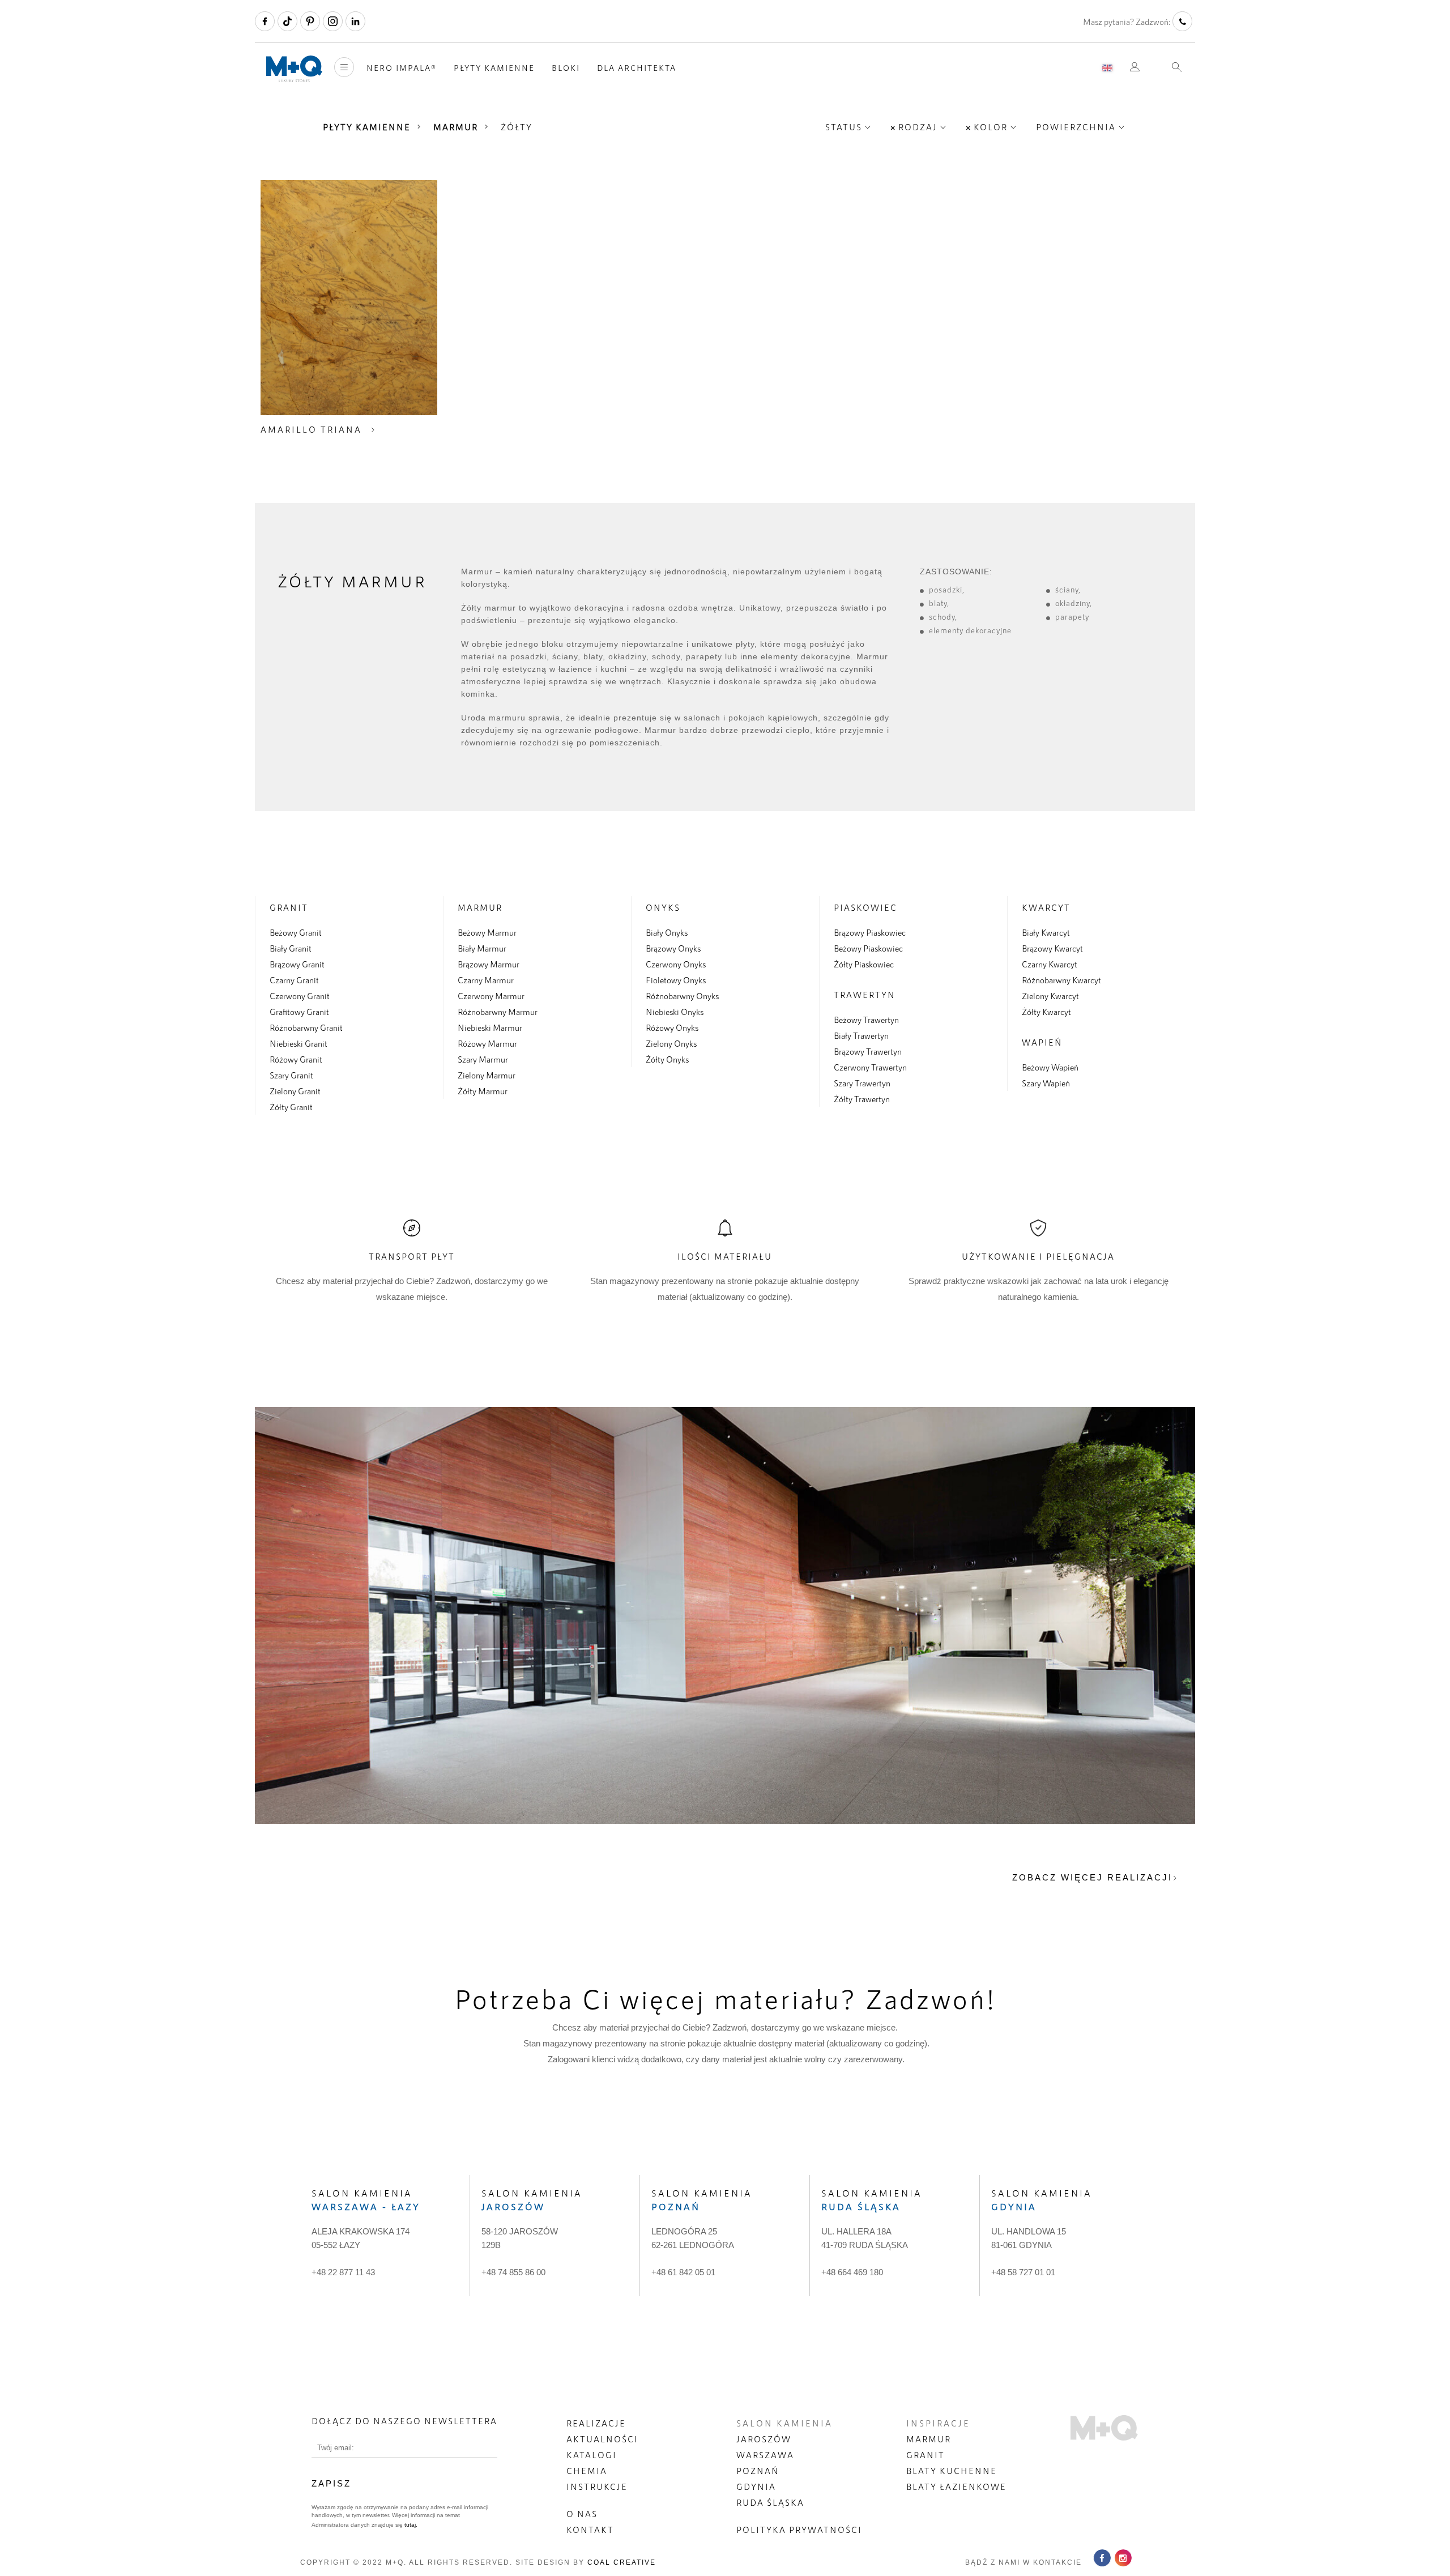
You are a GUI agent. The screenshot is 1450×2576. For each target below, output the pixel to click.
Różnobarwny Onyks (682, 996)
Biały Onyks (667, 932)
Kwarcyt (1046, 907)
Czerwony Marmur (491, 996)
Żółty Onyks (667, 1059)
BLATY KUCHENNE (952, 2471)
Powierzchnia (1076, 127)
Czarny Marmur (486, 980)
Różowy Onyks (672, 1027)
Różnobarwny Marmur (498, 1012)
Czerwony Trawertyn (870, 1067)
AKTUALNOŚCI (602, 2439)
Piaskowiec (865, 907)
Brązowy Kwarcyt (1052, 948)
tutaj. (410, 2525)
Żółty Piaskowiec (864, 964)
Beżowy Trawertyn (866, 1020)
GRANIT (926, 2455)
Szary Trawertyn (862, 1083)
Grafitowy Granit (299, 1012)
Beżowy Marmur (487, 932)
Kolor (991, 127)
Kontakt (590, 2530)
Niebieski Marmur (490, 1027)
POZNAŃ (758, 2471)
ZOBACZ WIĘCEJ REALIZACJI (1092, 1877)
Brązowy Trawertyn (868, 1051)
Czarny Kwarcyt (1050, 964)
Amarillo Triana (311, 429)
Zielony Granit (295, 1091)
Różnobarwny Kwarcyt (1061, 980)
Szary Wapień (1046, 1083)
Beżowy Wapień (1050, 1067)
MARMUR (929, 2439)
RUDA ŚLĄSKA (770, 2502)
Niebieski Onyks (675, 1012)
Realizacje (596, 2423)
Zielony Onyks (671, 1043)
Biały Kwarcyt (1046, 932)
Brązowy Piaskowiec (870, 932)
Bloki (566, 68)
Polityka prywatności (799, 2530)
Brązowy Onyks (673, 948)
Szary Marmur (483, 1059)
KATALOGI (592, 2455)
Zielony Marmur (487, 1075)
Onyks (663, 907)
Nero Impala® (402, 68)
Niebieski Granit (298, 1043)
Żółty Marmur (483, 1091)
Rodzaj (918, 127)
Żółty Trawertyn (862, 1099)
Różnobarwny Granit (306, 1027)
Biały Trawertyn (861, 1035)
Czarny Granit (294, 980)
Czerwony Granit (300, 996)
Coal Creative (622, 2562)
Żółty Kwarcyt (1046, 1012)
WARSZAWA (765, 2455)
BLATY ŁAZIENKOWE (956, 2487)
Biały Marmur (482, 948)
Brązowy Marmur (489, 964)
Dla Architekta (637, 68)
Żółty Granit (291, 1107)
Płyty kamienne (494, 68)
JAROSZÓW (764, 2439)
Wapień (1042, 1042)
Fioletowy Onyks (676, 980)
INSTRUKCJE (597, 2487)
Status (844, 127)
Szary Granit (291, 1075)
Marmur (456, 127)
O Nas (582, 2514)
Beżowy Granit (296, 932)
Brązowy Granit (297, 964)
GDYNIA (756, 2487)
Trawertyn (865, 995)
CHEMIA (587, 2471)
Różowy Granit (296, 1059)
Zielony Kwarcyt (1050, 996)
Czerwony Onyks (676, 964)
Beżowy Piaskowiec (868, 948)
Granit (289, 907)
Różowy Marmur (487, 1043)
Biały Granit (291, 948)
